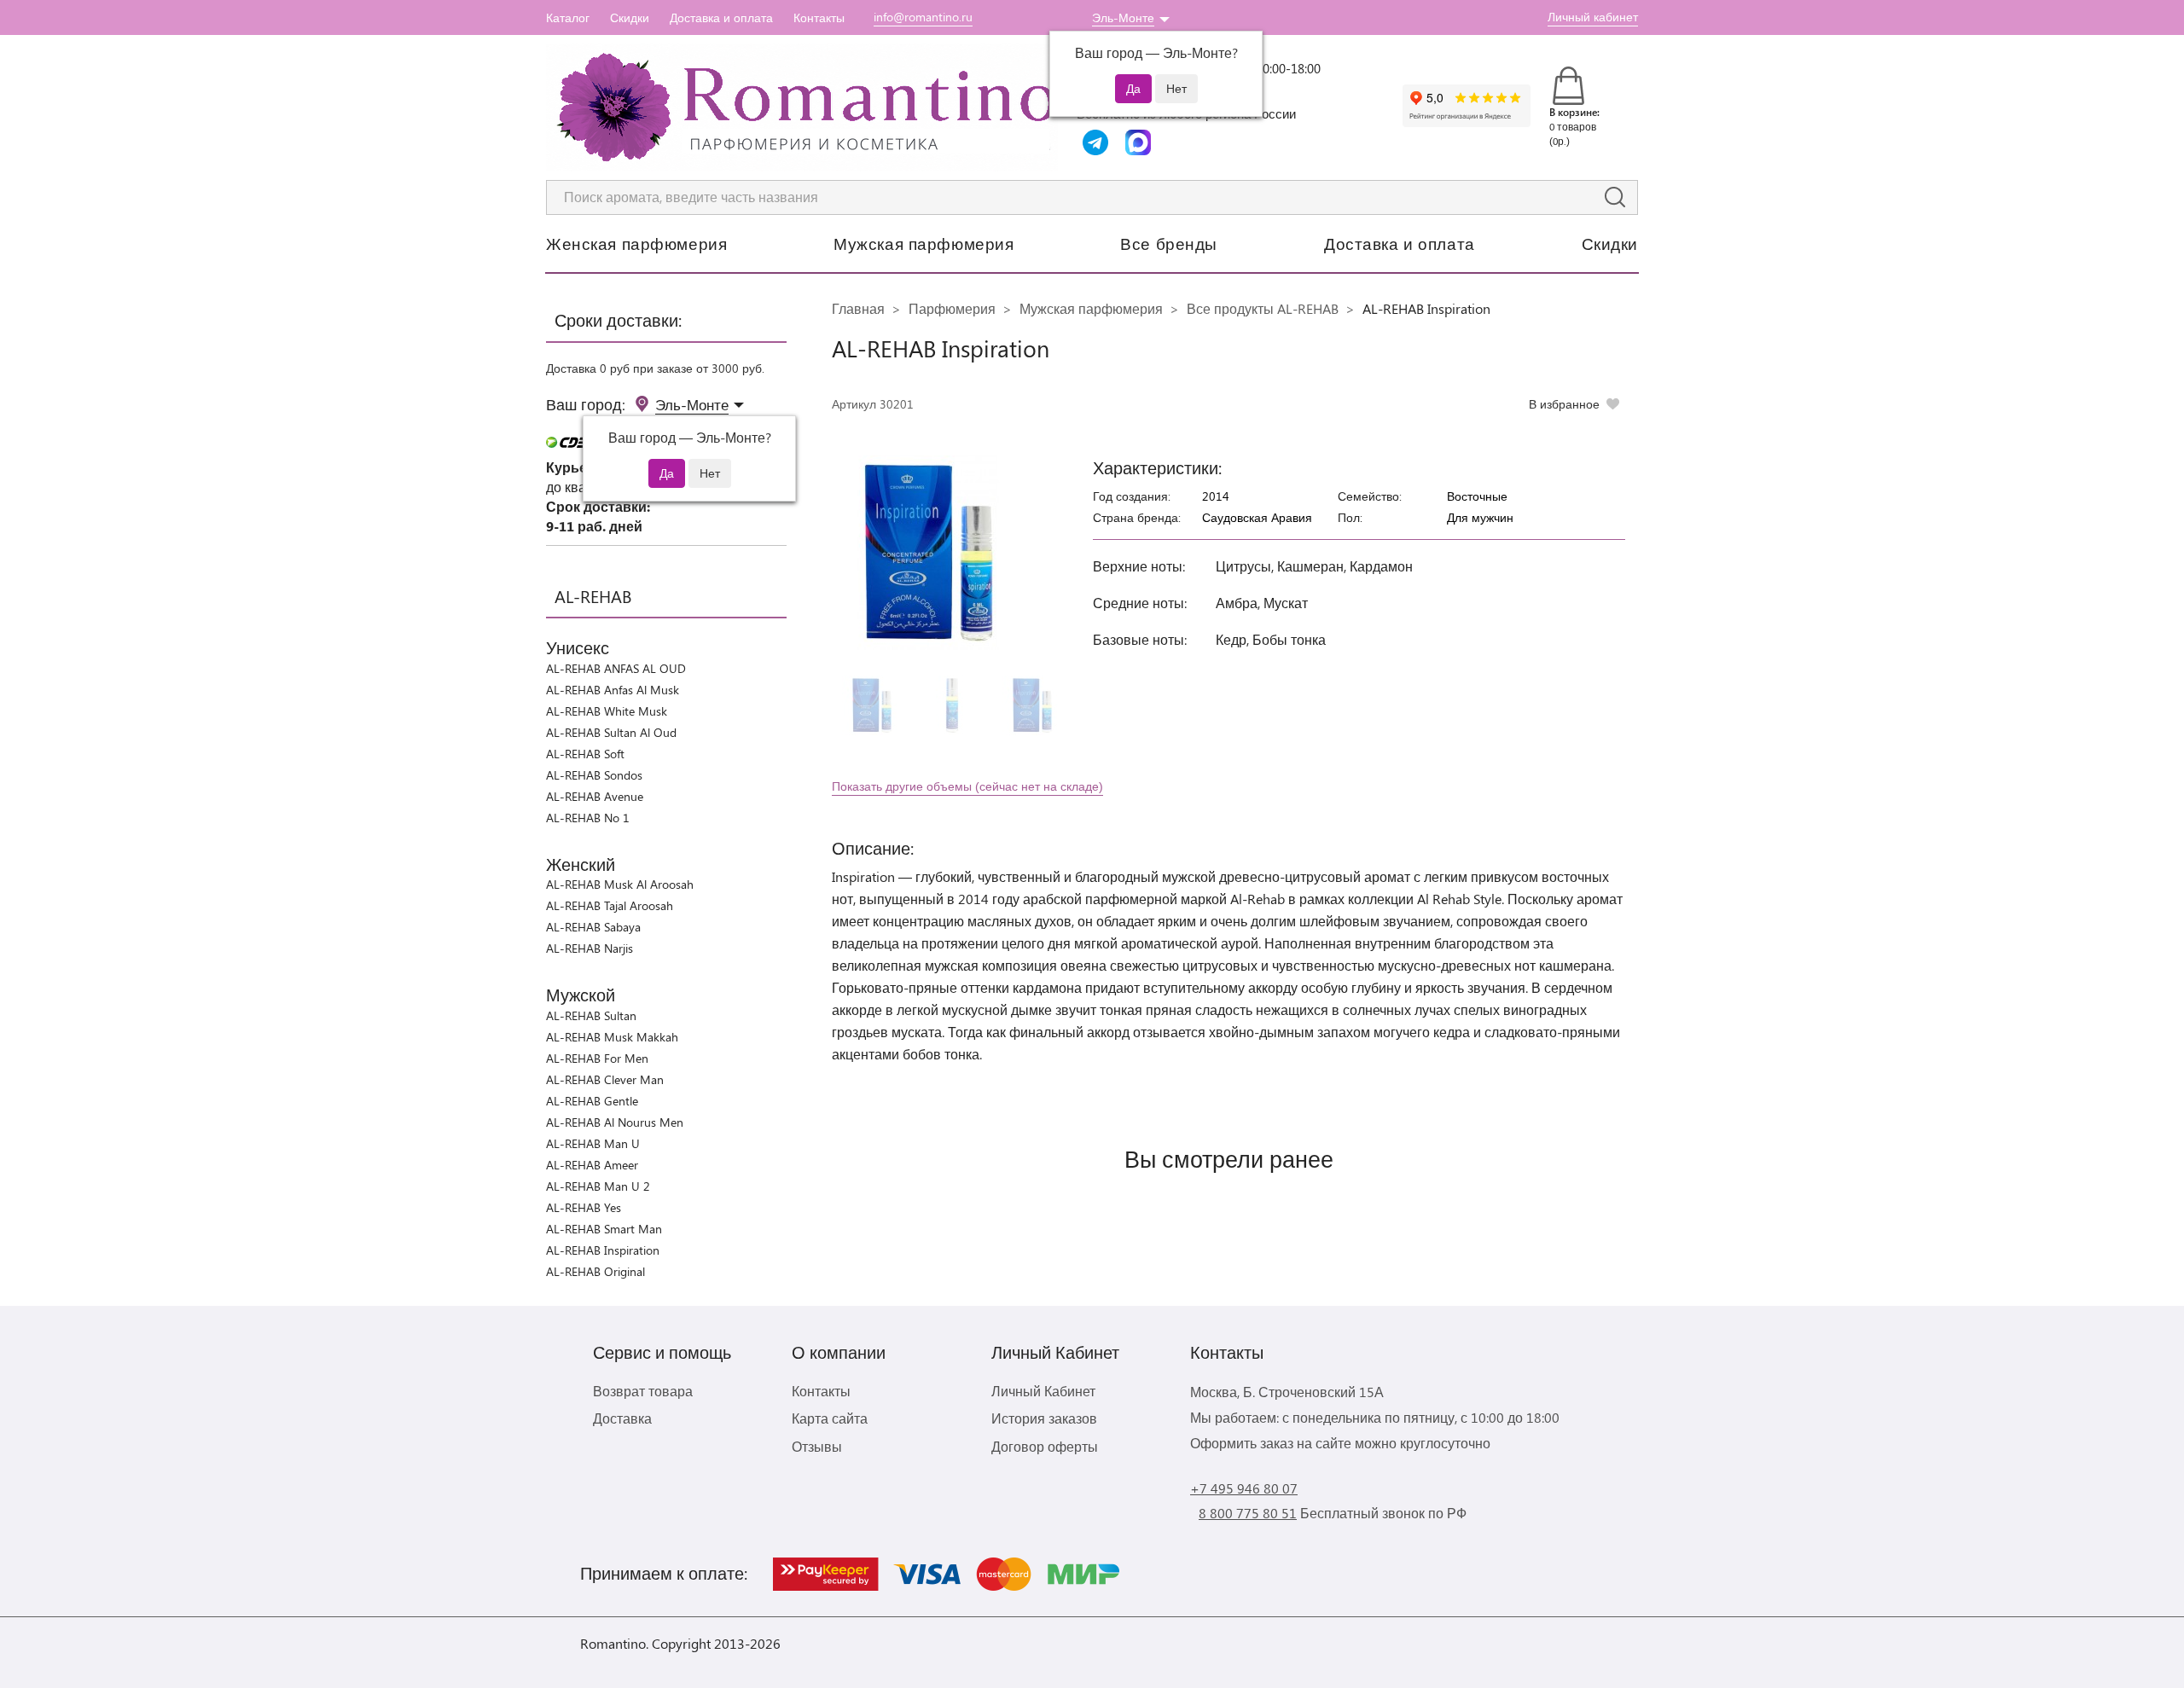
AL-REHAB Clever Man (605, 1079)
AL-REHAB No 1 (588, 818)
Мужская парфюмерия (924, 243)
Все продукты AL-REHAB (1263, 308)
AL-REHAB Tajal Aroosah (610, 905)
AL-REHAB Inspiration (603, 1250)
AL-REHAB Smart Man (604, 1229)
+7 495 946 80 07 (1244, 1488)
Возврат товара (643, 1391)
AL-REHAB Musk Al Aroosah (620, 884)
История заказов (1044, 1418)
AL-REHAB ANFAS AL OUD (616, 668)
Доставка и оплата (721, 17)
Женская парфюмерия (636, 243)
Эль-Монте (1123, 17)
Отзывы (817, 1446)
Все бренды (1169, 243)
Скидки (630, 17)
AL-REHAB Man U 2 (598, 1186)
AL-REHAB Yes (584, 1207)
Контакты (819, 17)
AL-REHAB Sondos (594, 775)
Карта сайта (830, 1418)
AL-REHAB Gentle (592, 1101)
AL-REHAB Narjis (590, 948)
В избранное (1564, 404)
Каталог (568, 17)
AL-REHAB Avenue (595, 796)
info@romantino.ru (923, 17)
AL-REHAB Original (595, 1271)
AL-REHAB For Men (597, 1058)
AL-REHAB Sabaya (593, 927)
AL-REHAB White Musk (607, 711)
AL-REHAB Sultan (591, 1015)
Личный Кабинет (1043, 1391)
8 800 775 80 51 (1248, 1513)
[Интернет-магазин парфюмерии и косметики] (802, 107)
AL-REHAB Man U (593, 1143)
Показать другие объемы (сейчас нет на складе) (967, 786)
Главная (858, 308)
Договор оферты (1045, 1446)
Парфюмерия (952, 308)
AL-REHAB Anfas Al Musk (613, 690)
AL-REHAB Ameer (592, 1165)
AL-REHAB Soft (585, 754)
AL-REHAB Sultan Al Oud (611, 732)
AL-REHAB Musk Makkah (612, 1037)
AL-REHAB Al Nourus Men (615, 1122)
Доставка (622, 1418)
